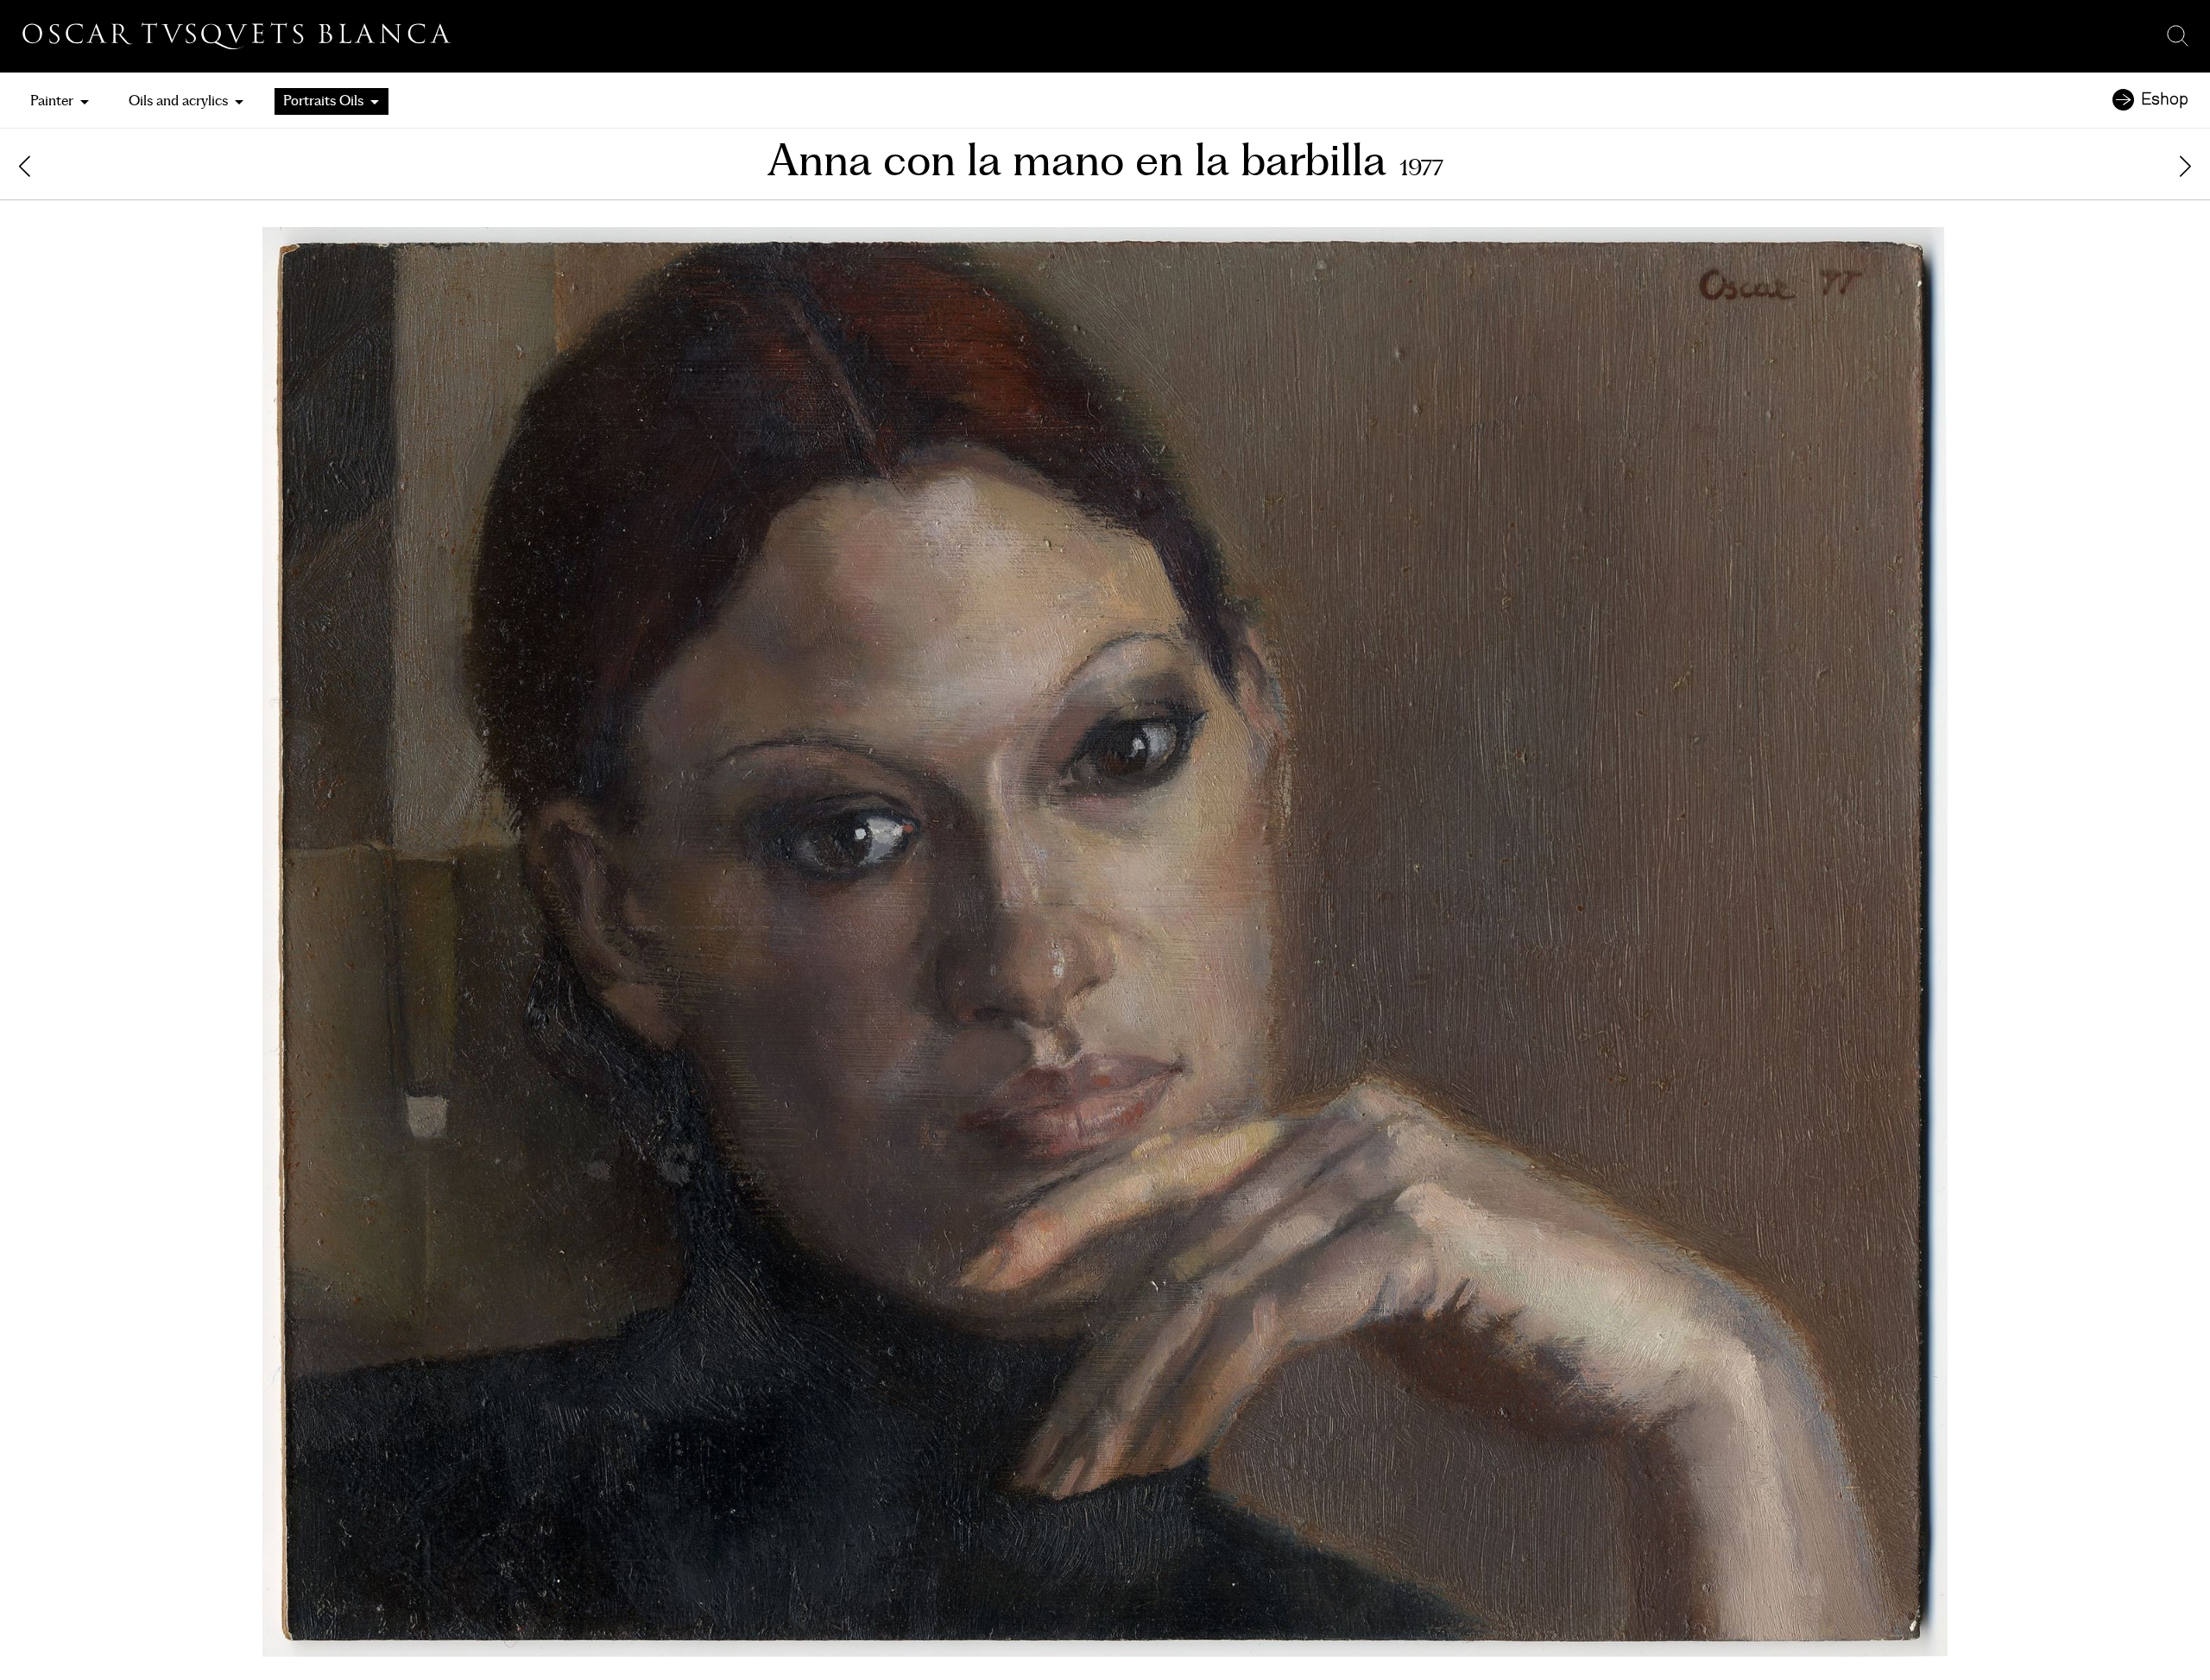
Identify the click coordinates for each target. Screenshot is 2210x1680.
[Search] (2178, 36)
